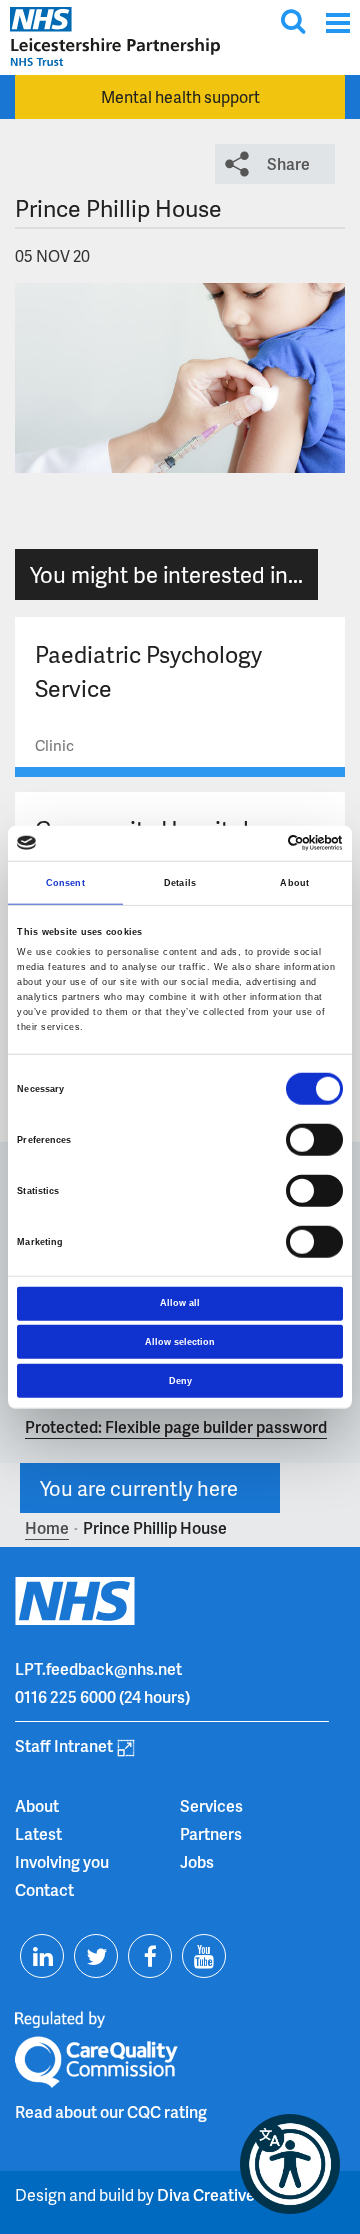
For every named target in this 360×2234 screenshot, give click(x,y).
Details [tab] (180, 883)
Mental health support (180, 96)
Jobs (197, 1861)
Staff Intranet (64, 1745)
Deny (180, 1380)
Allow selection (180, 1342)
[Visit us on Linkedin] (42, 1956)
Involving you (62, 1861)
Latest (38, 1833)
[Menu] (337, 22)
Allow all (180, 1303)
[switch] (314, 1140)
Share (288, 163)
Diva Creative (206, 2194)
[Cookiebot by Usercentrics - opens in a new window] (258, 843)
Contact (44, 1889)
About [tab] (294, 883)
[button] (290, 2164)
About (37, 1805)
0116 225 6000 (65, 1696)
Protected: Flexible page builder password (176, 1426)
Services (211, 1805)
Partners (211, 1833)
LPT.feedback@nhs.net (98, 1668)
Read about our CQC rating (111, 2111)
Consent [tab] (65, 883)
